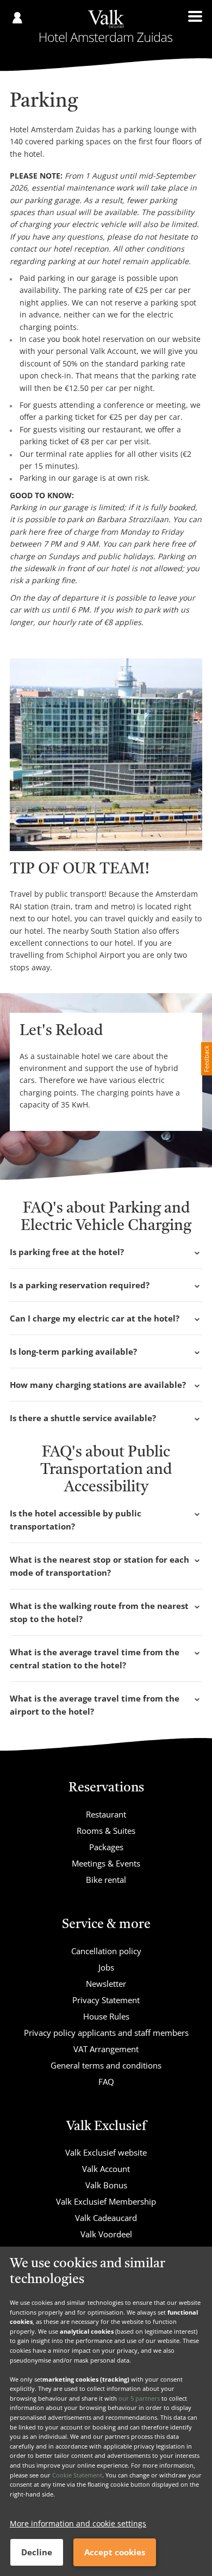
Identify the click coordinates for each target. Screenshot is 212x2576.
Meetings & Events (106, 1863)
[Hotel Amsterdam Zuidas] (106, 26)
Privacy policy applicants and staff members (106, 2033)
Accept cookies (115, 2552)
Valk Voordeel (106, 2234)
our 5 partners (139, 2398)
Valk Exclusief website (106, 2152)
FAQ (106, 2082)
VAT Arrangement (106, 2049)
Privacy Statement (106, 2000)
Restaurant (106, 1814)
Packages (106, 1847)
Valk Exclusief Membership (106, 2201)
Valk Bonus (106, 2185)
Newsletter (106, 1984)
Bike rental (106, 1880)
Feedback (206, 1059)
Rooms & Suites (106, 1831)
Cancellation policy (106, 1951)
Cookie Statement (77, 2475)
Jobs (106, 1967)
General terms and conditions (106, 2065)
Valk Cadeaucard (106, 2218)
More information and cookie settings (78, 2523)
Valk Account (106, 2169)
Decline (37, 2552)
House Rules (106, 2016)
